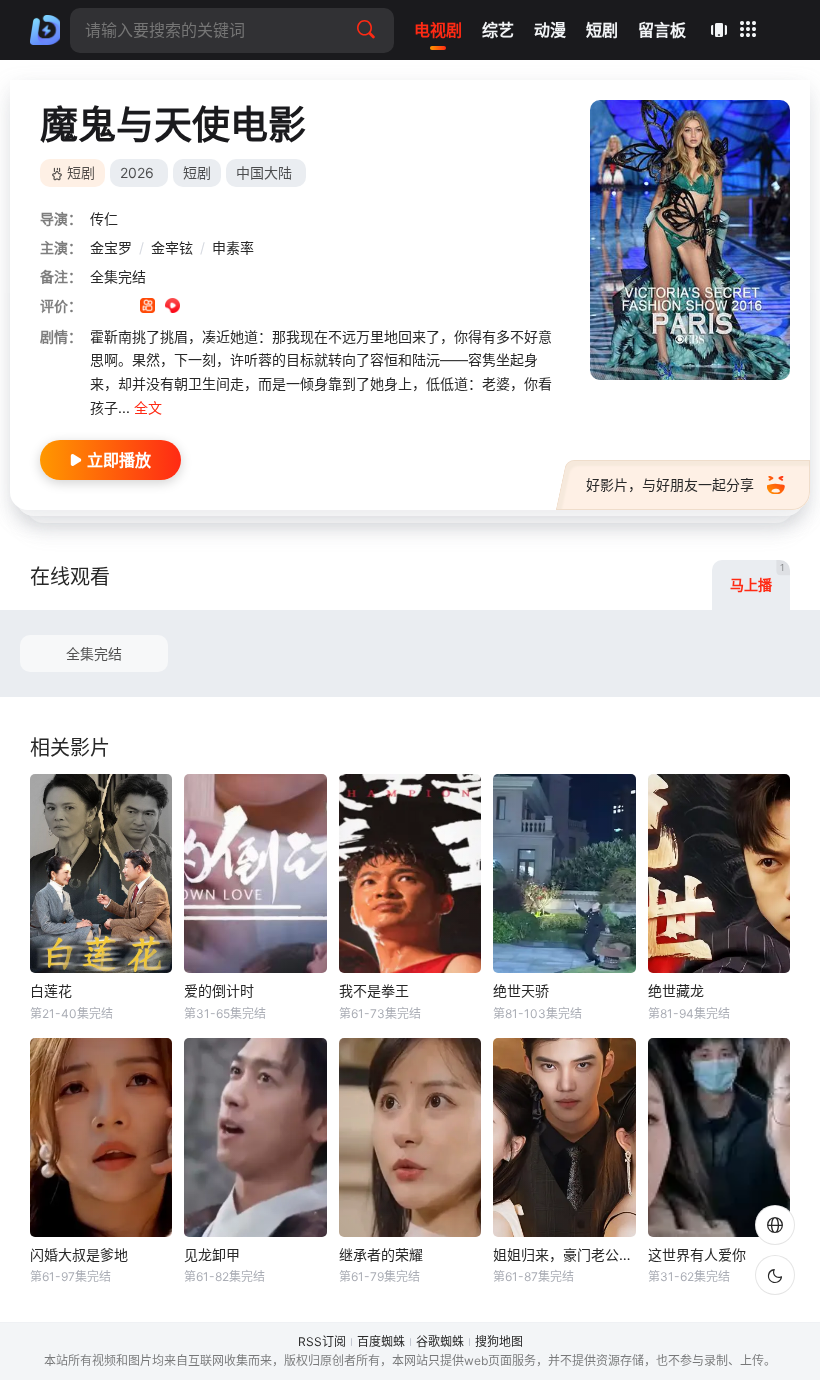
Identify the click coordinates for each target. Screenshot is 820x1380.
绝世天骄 (521, 990)
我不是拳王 (374, 990)
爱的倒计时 (219, 990)
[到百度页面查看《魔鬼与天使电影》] (247, 307)
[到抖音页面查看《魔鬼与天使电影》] (122, 307)
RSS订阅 (322, 1341)
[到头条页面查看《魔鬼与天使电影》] (222, 307)
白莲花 (51, 990)
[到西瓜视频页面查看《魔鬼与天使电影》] (172, 307)
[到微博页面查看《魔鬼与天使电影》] (197, 307)
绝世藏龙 (676, 990)
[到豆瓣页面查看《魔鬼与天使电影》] (97, 307)
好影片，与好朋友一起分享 (670, 484)
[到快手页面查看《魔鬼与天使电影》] (147, 307)
